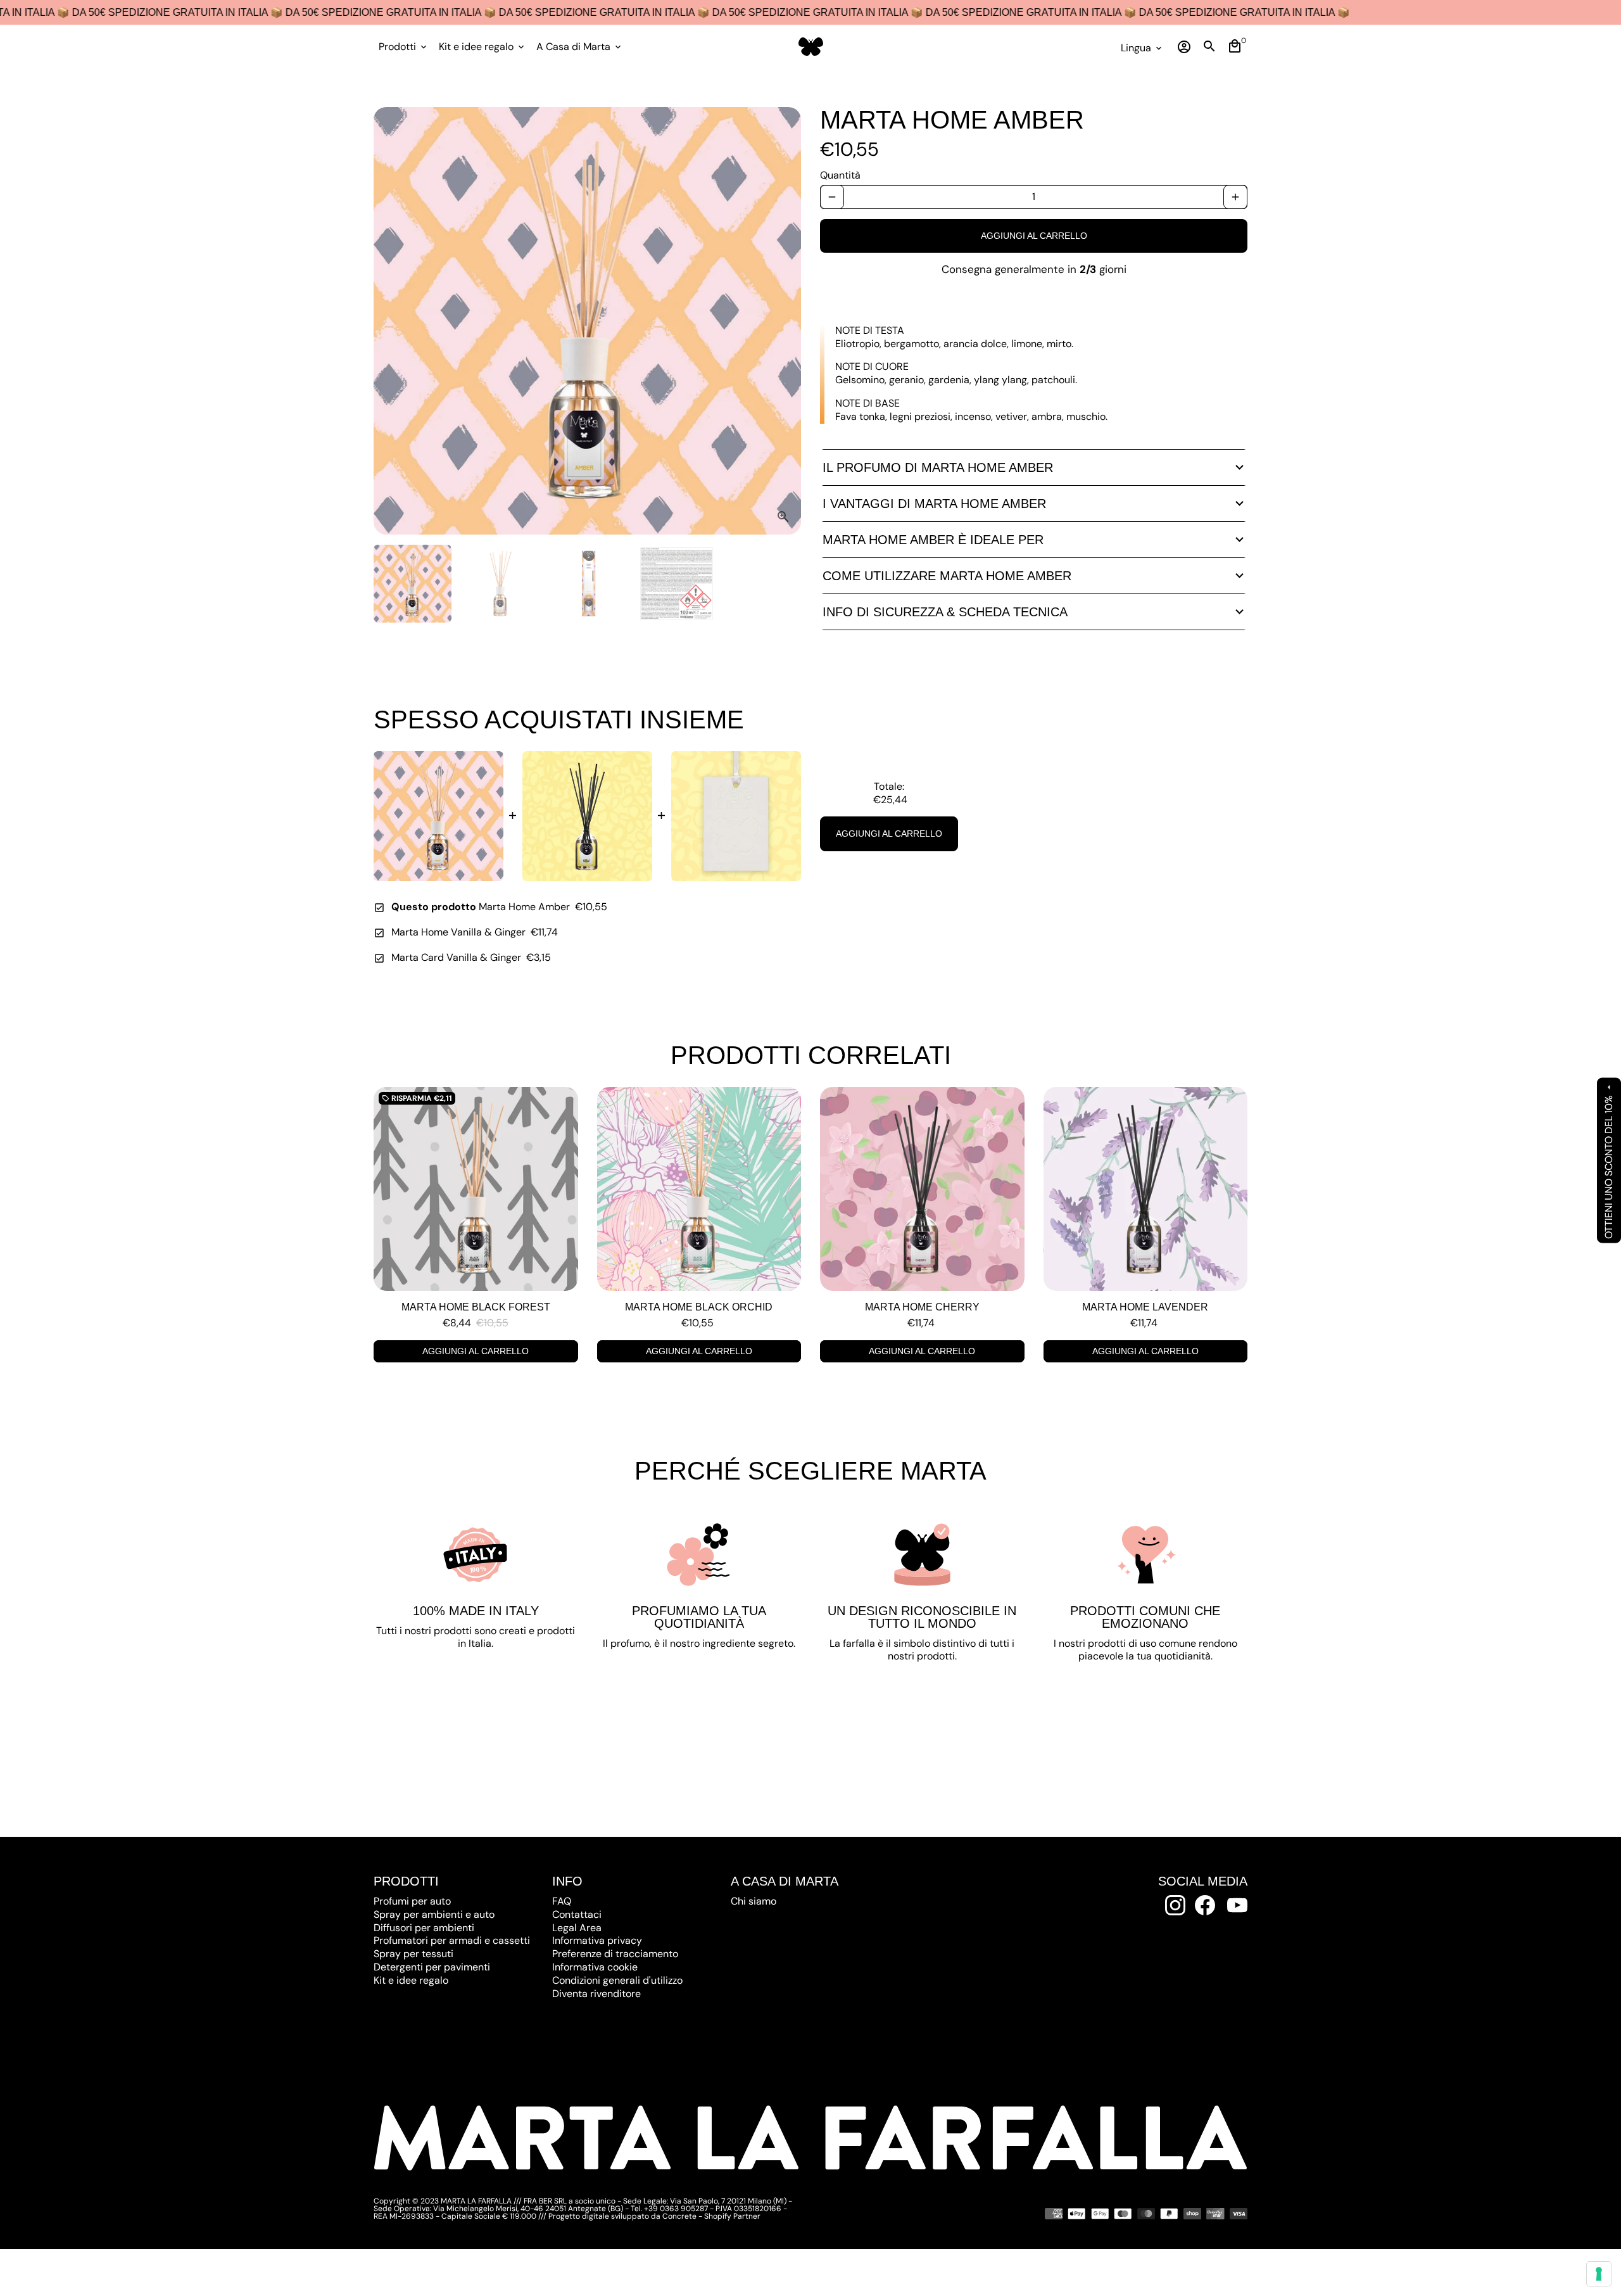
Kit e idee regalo (483, 47)
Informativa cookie (595, 1967)
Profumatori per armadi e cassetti (452, 1940)
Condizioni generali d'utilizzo (617, 1980)
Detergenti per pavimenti (432, 1967)
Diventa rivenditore (596, 1994)
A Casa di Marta (580, 47)
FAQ (562, 1901)
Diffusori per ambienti (424, 1928)
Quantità (840, 175)
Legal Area (577, 1928)
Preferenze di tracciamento (615, 1954)
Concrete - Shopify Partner (711, 2216)
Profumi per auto (412, 1901)
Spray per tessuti (413, 1954)
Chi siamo (754, 1901)
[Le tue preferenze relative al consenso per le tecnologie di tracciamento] (1599, 2274)
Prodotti (404, 47)
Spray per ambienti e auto (434, 1914)
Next (784, 321)
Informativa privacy (597, 1940)
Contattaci (577, 1914)
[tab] (1034, 467)
